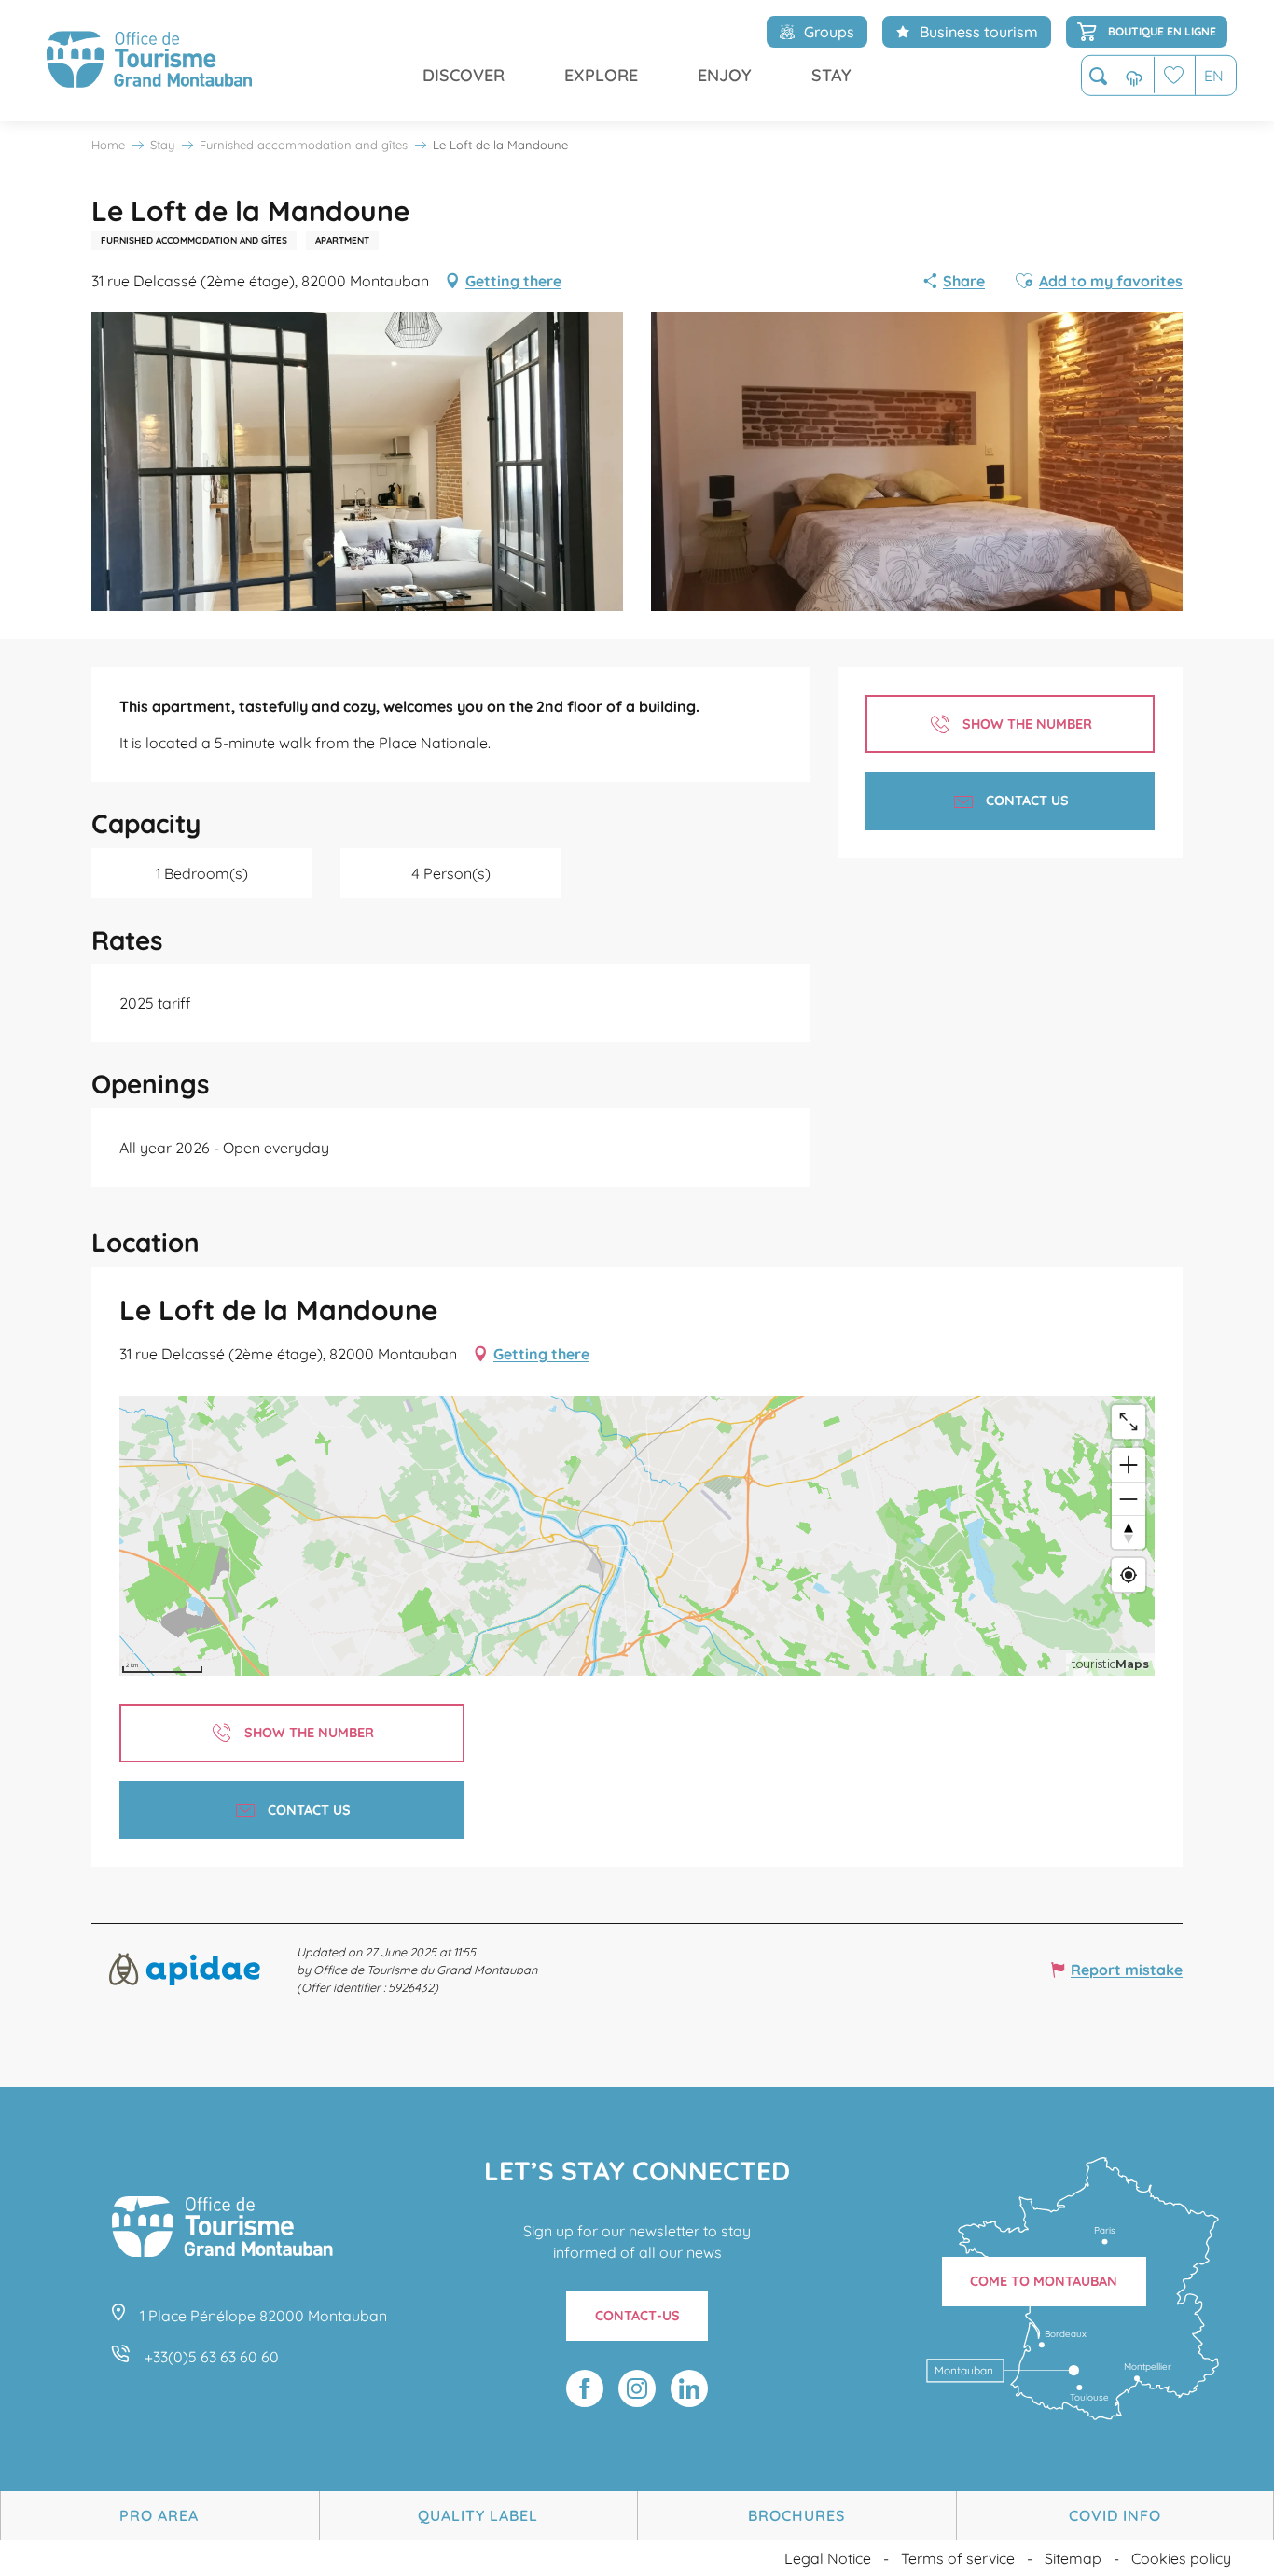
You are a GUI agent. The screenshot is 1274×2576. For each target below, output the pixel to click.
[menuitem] (149, 61)
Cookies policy (1181, 2558)
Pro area (159, 2515)
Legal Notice (828, 2558)
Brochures (796, 2515)
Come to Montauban (1044, 2281)
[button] (1098, 76)
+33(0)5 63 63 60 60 (212, 2357)
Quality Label (478, 2515)
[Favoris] (1174, 75)
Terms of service (958, 2558)
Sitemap (1073, 2558)
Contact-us (637, 2316)
